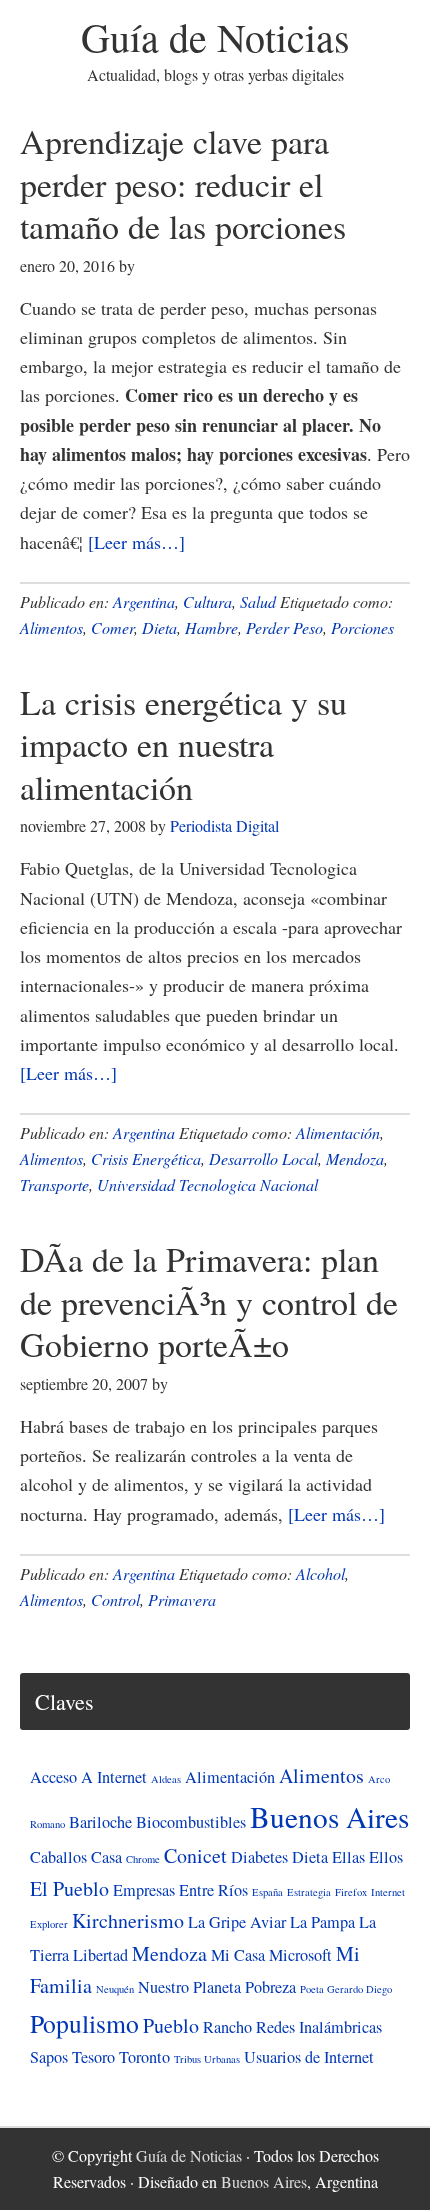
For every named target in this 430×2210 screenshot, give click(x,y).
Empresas (144, 1890)
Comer (112, 627)
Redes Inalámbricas (319, 2027)
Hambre (211, 627)
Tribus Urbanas (207, 2059)
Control (115, 1599)
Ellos (386, 1857)
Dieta (159, 627)
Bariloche (100, 1822)
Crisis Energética (146, 1158)
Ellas (348, 1857)
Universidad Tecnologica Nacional (207, 1184)
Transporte (54, 1184)
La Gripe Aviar (237, 1922)
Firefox (351, 1892)
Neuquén (115, 1989)
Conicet (195, 1855)
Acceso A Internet (88, 1777)
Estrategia (309, 1892)
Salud (258, 601)
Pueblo (171, 2025)
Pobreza (270, 1987)
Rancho (227, 2027)
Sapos (49, 2057)
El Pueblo (69, 1888)
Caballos (58, 1857)
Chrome (143, 1859)
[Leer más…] (136, 542)
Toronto (144, 2057)
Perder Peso (284, 627)
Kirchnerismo (128, 1920)
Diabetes (259, 1857)
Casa (106, 1857)
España (267, 1892)
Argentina (144, 601)
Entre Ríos (213, 1890)
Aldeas (166, 1779)
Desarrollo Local (263, 1158)
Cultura (207, 601)
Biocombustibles (191, 1822)
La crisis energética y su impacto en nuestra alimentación (183, 744)
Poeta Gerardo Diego (346, 1989)
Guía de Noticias (215, 36)
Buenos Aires (329, 1816)
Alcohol (320, 1573)
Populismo (84, 2023)
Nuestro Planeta (189, 1987)
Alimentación (338, 1132)
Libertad (100, 1955)
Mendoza (355, 1158)
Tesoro (93, 2057)
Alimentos (51, 627)
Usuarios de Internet (309, 2057)
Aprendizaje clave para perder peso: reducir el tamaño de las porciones (183, 183)
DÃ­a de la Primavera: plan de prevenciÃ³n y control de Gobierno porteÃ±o (209, 1301)
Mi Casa (238, 1955)
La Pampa (322, 1922)
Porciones (362, 627)
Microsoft (300, 1955)
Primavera (182, 1599)
